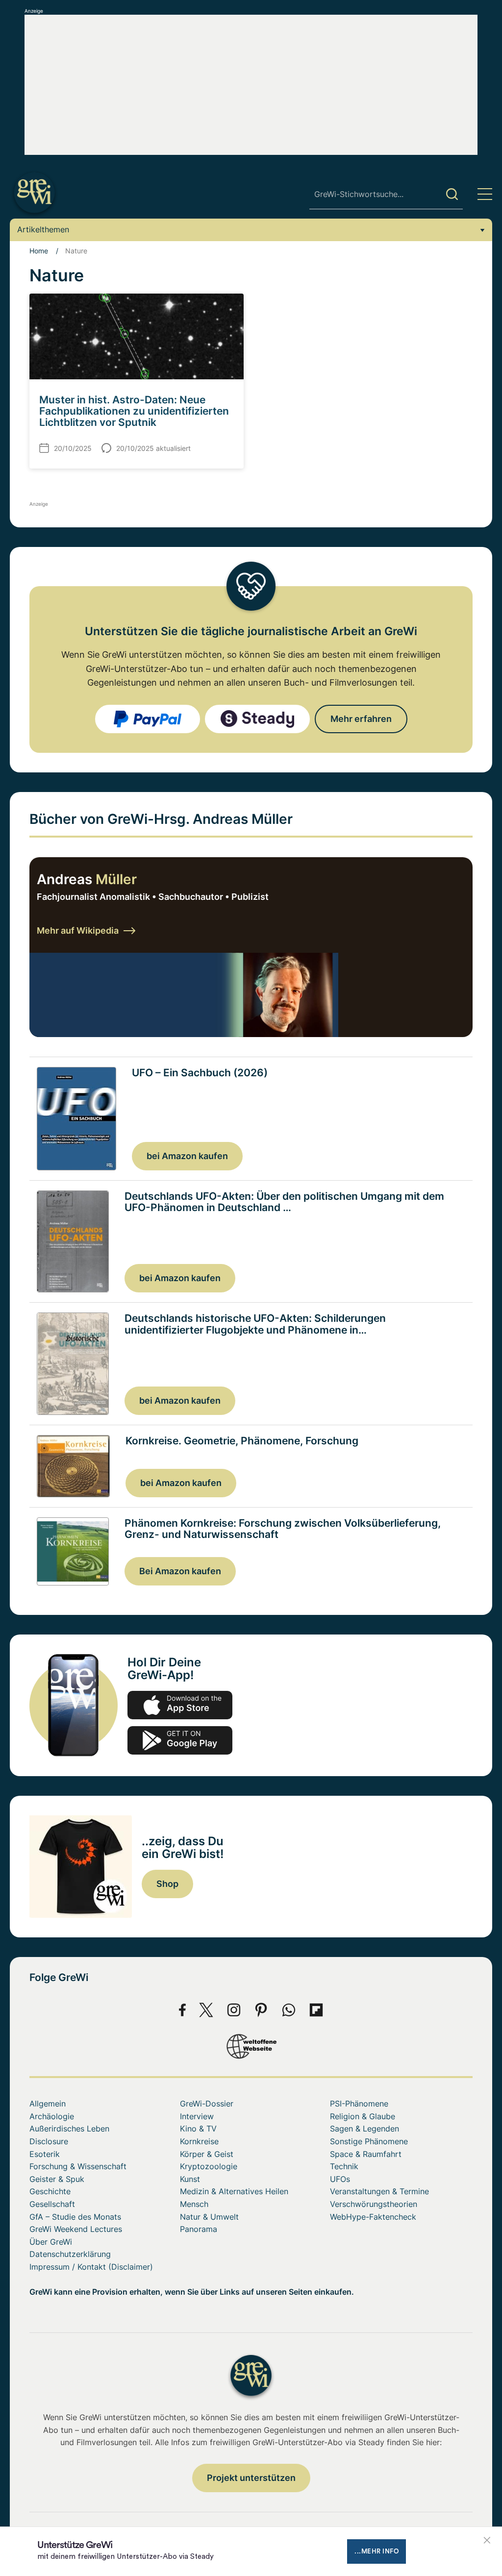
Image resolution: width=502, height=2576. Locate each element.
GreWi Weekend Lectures (76, 2229)
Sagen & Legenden (364, 2129)
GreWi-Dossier (207, 2104)
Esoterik (45, 2154)
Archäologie (52, 2116)
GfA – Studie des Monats (75, 2217)
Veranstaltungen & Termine (379, 2191)
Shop (167, 1884)
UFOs (340, 2179)
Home (39, 251)
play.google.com (180, 1740)
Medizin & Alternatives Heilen (234, 2191)
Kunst (190, 2179)
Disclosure (49, 2141)
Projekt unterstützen (251, 2478)
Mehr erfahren (361, 719)
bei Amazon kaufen (187, 1156)
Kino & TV (198, 2129)
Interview (197, 2116)
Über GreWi (51, 2242)
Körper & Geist (207, 2154)
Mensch (194, 2204)
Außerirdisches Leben (69, 2129)
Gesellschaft (52, 2204)
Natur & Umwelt (209, 2217)
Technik (344, 2166)
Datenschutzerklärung (70, 2254)
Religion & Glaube (363, 2116)
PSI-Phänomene (359, 2104)
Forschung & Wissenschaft (78, 2166)
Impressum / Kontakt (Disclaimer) (91, 2267)
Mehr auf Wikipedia (78, 930)
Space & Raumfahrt (366, 2154)
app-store (180, 1705)
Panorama (199, 2229)
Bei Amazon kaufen (180, 1571)
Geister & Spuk (57, 2179)
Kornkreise (199, 2141)
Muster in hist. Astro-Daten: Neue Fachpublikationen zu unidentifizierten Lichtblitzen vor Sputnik (134, 411)
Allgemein (48, 2104)
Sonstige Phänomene (369, 2141)
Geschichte (50, 2191)
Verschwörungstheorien (374, 2204)
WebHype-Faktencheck (373, 2217)
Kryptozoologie (209, 2166)
